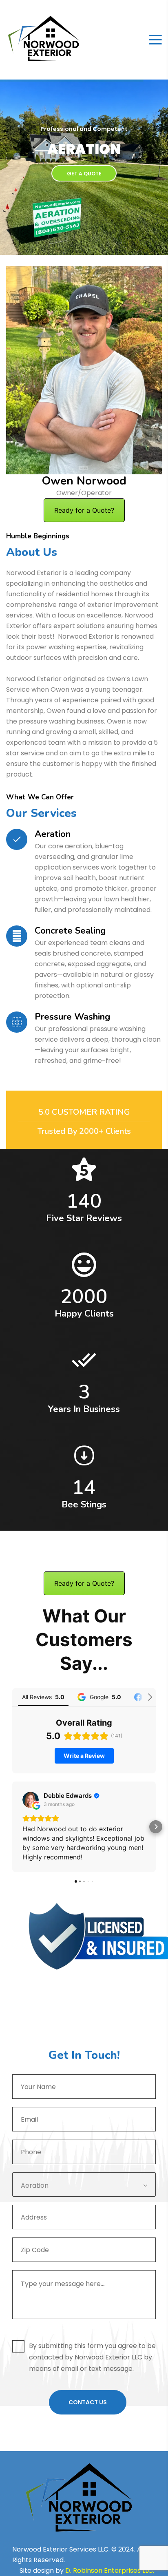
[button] (12, 1827)
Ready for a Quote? (84, 510)
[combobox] (84, 2184)
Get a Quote (84, 174)
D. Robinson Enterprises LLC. (111, 2570)
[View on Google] (31, 1800)
